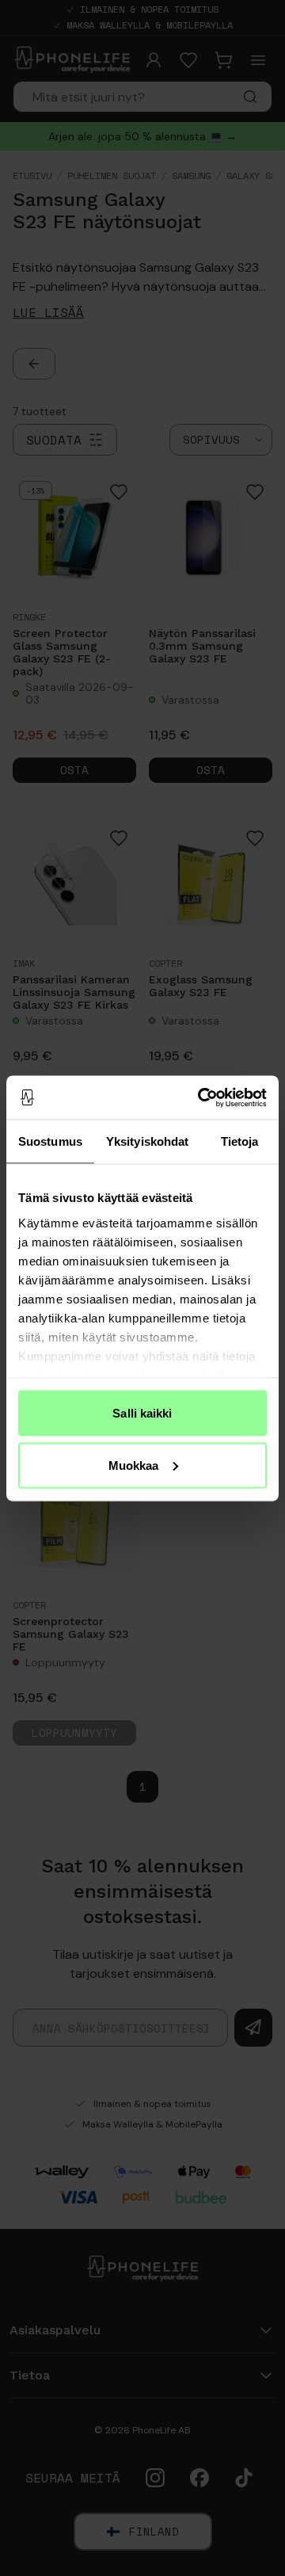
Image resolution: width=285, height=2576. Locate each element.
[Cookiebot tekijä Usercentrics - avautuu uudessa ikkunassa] (201, 1097)
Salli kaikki (142, 1413)
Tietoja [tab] (240, 1141)
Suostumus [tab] (50, 1141)
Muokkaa (134, 1465)
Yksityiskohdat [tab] (147, 1141)
